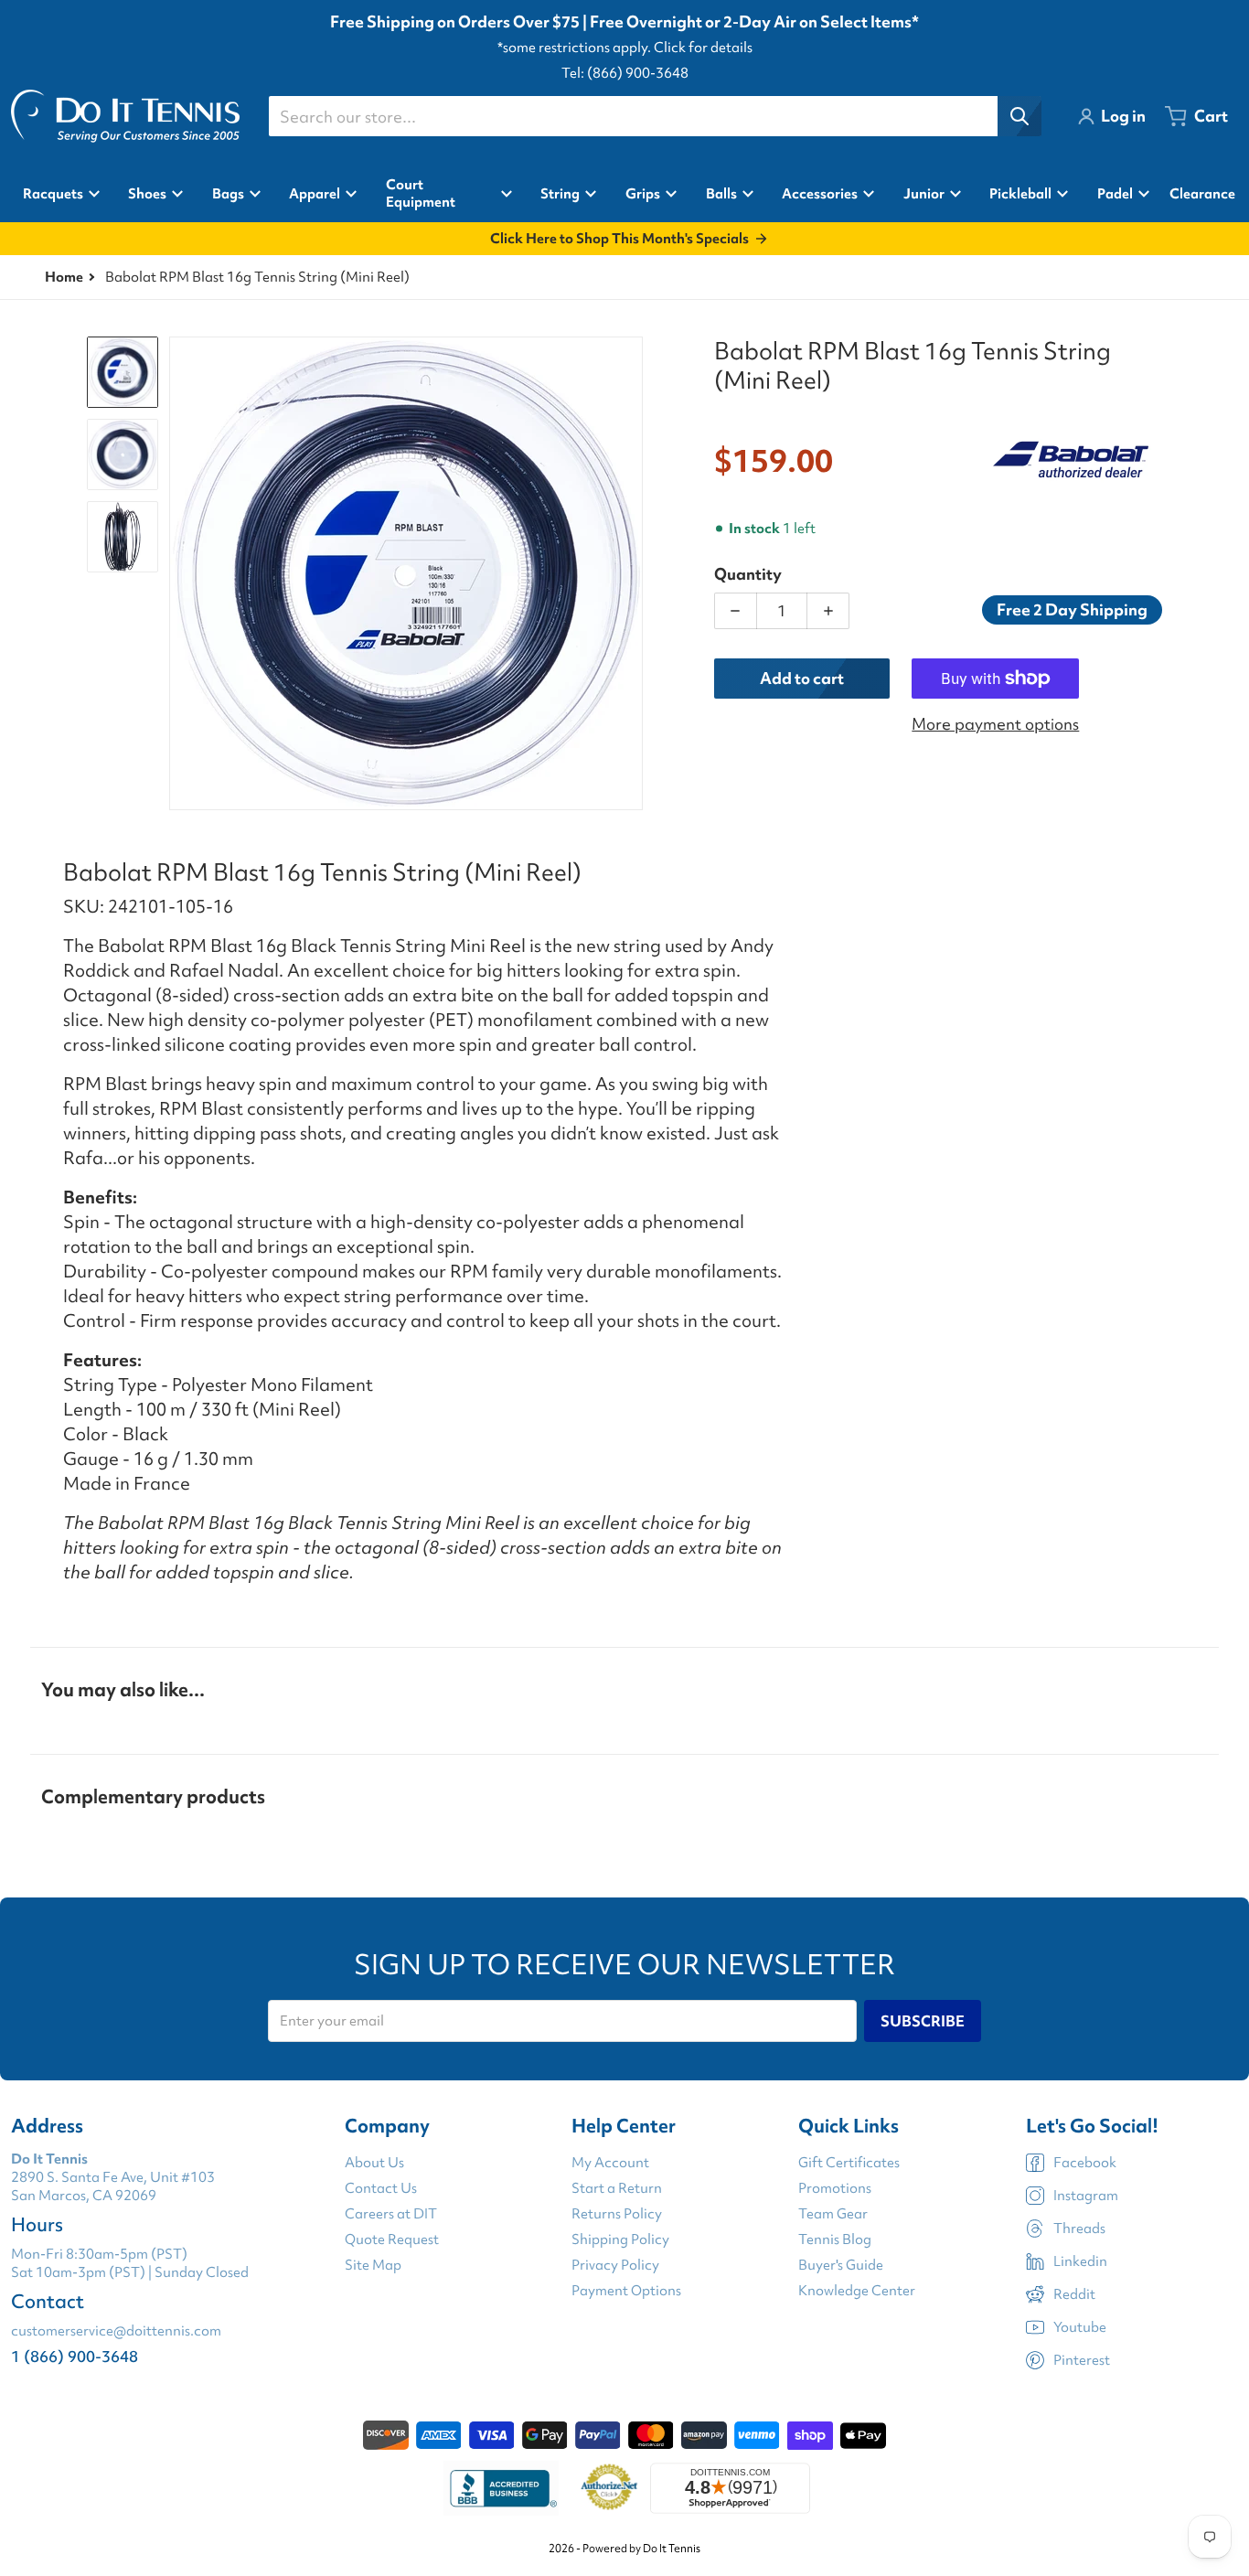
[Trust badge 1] (501, 2488)
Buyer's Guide (841, 2265)
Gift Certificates (849, 2163)
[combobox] (655, 116)
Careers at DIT (391, 2214)
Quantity (748, 574)
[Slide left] (180, 573)
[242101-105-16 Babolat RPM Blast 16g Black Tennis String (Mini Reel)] (123, 454)
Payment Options (626, 2291)
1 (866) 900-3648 (75, 2356)
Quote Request (392, 2239)
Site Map (373, 2265)
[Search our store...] (1019, 116)
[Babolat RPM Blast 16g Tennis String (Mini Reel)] (123, 372)
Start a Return (617, 2188)
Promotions (835, 2188)
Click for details (703, 48)
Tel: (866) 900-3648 (625, 73)
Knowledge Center (857, 2291)
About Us (374, 2163)
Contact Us (381, 2188)
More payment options (995, 724)
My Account (610, 2163)
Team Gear (833, 2214)
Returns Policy (617, 2214)
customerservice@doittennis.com (116, 2331)
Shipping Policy (620, 2239)
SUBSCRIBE (923, 2021)
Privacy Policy (615, 2265)
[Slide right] (632, 573)
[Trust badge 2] (609, 2488)
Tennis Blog (835, 2239)
